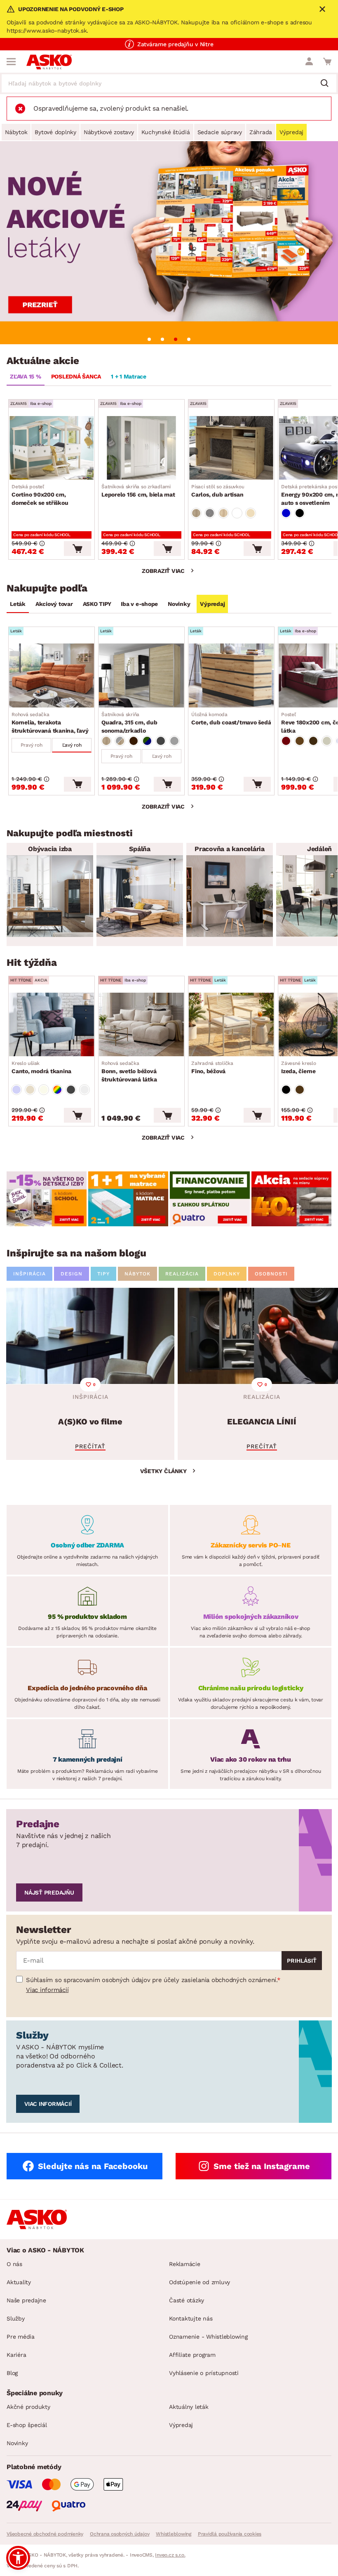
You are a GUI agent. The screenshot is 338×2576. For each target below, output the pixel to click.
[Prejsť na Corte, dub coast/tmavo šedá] (231, 675)
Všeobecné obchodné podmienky (45, 2534)
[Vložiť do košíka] (77, 549)
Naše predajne (26, 2300)
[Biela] (237, 513)
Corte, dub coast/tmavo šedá (231, 719)
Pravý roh (32, 745)
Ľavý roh (72, 745)
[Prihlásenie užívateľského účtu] (309, 62)
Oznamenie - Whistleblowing (208, 2337)
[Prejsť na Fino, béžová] (231, 1024)
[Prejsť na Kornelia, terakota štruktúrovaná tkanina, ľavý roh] (52, 675)
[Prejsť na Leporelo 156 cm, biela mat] (141, 448)
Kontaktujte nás (191, 2318)
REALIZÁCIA (182, 1274)
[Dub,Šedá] (120, 741)
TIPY (103, 1274)
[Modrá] (286, 513)
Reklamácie (185, 2264)
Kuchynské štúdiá (166, 132)
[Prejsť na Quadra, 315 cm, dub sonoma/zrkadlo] (141, 675)
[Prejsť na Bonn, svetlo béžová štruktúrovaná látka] (141, 1024)
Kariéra (16, 2355)
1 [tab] (149, 339)
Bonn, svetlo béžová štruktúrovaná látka (129, 1072)
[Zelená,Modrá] (147, 741)
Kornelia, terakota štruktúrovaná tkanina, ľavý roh (50, 723)
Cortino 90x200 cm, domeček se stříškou (40, 495)
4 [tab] (189, 339)
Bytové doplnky (55, 132)
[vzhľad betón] (210, 513)
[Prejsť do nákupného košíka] (327, 62)
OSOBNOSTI (271, 1274)
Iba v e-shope (139, 604)
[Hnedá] (300, 741)
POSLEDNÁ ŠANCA (76, 376)
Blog (12, 2373)
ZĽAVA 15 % (26, 376)
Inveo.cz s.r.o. (170, 2555)
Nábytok (16, 132)
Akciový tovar (54, 604)
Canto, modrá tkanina (41, 1067)
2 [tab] (162, 339)
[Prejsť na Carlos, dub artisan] (231, 448)
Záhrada (261, 132)
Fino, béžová (212, 1067)
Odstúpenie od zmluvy (200, 2282)
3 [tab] (176, 339)
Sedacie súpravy (220, 132)
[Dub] (196, 513)
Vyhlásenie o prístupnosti (204, 2373)
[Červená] (286, 741)
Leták (18, 604)
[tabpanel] (169, 243)
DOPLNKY (227, 1274)
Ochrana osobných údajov (120, 2534)
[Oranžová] (134, 741)
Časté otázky (187, 2300)
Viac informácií (47, 1990)
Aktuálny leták (189, 2407)
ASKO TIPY (97, 604)
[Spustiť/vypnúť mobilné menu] (11, 62)
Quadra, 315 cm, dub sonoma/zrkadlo (129, 723)
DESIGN (72, 1274)
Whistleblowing (174, 2534)
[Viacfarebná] (57, 1090)
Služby (16, 2318)
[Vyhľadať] (328, 84)
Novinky (179, 604)
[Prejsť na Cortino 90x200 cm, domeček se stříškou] (52, 448)
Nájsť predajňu (49, 1892)
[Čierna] (300, 513)
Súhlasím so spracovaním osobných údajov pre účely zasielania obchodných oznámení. (151, 1980)
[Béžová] (251, 513)
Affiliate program (192, 2355)
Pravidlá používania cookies (230, 2534)
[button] (18, 2558)
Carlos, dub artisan (218, 491)
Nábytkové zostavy (109, 132)
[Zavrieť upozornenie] (322, 9)
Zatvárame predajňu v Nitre (175, 44)
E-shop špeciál (27, 2425)
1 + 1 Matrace (129, 376)
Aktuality (19, 2282)
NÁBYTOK (137, 1274)
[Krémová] (327, 741)
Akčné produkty (28, 2407)
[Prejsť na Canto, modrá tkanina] (52, 1024)
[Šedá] (161, 741)
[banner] (47, 1199)
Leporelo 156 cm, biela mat (138, 491)
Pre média (21, 2337)
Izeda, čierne (299, 1067)
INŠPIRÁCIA (29, 1274)
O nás (14, 2264)
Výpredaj (291, 132)
